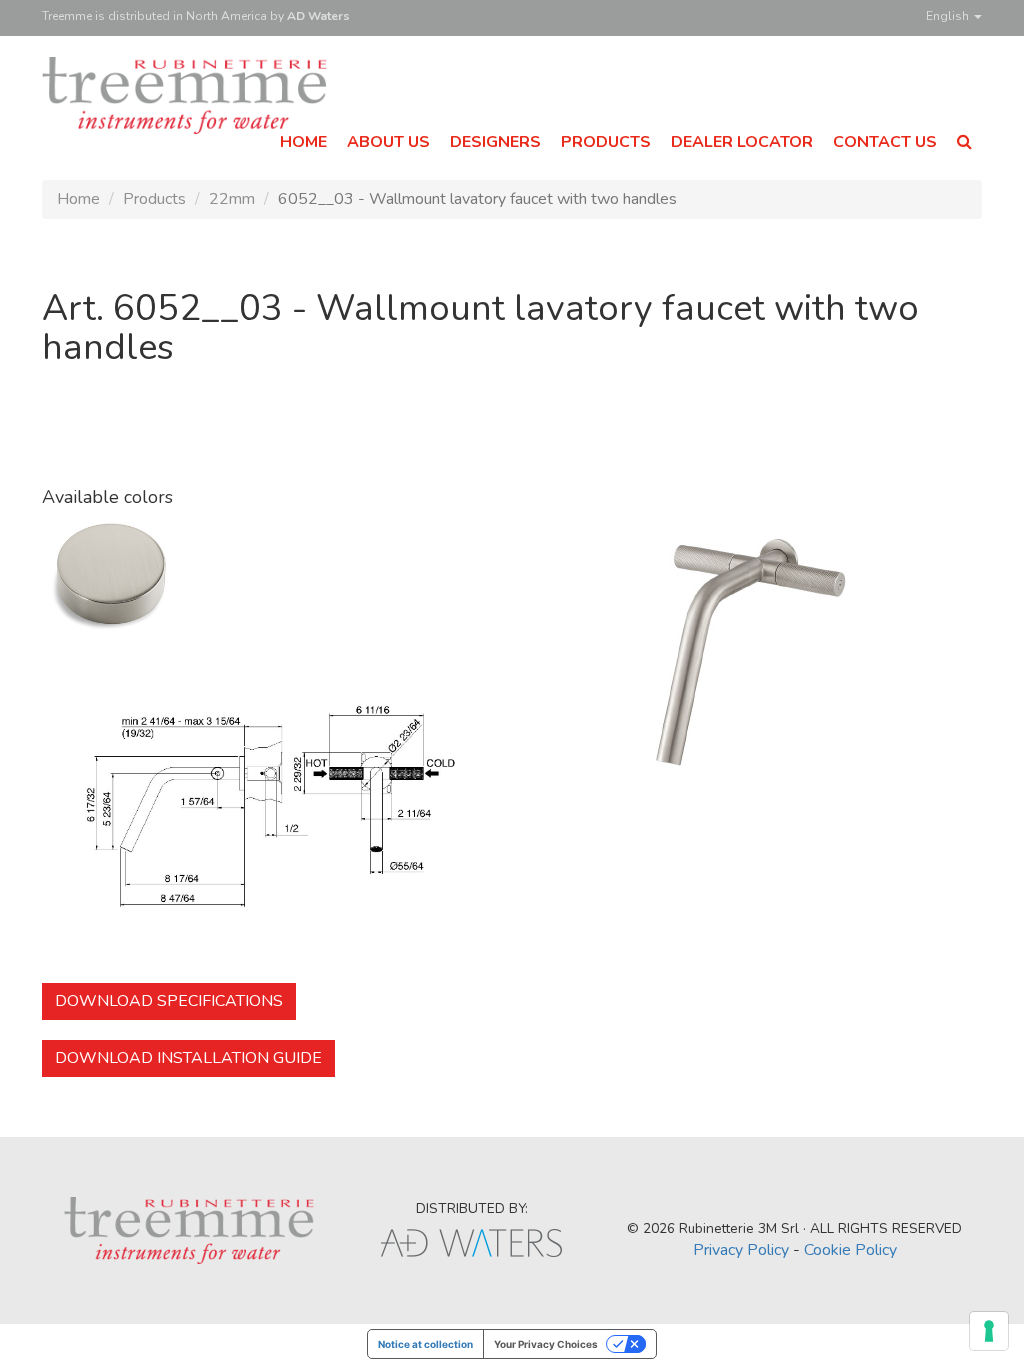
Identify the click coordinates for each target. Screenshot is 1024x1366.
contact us (885, 142)
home (303, 142)
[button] (964, 142)
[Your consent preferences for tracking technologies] (989, 1331)
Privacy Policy (741, 1250)
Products (154, 199)
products (606, 142)
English (949, 16)
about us (388, 142)
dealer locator (742, 142)
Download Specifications (169, 1001)
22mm (232, 199)
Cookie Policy (850, 1250)
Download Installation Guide (188, 1058)
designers (495, 142)
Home (78, 199)
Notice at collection (425, 1344)
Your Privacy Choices (546, 1344)
